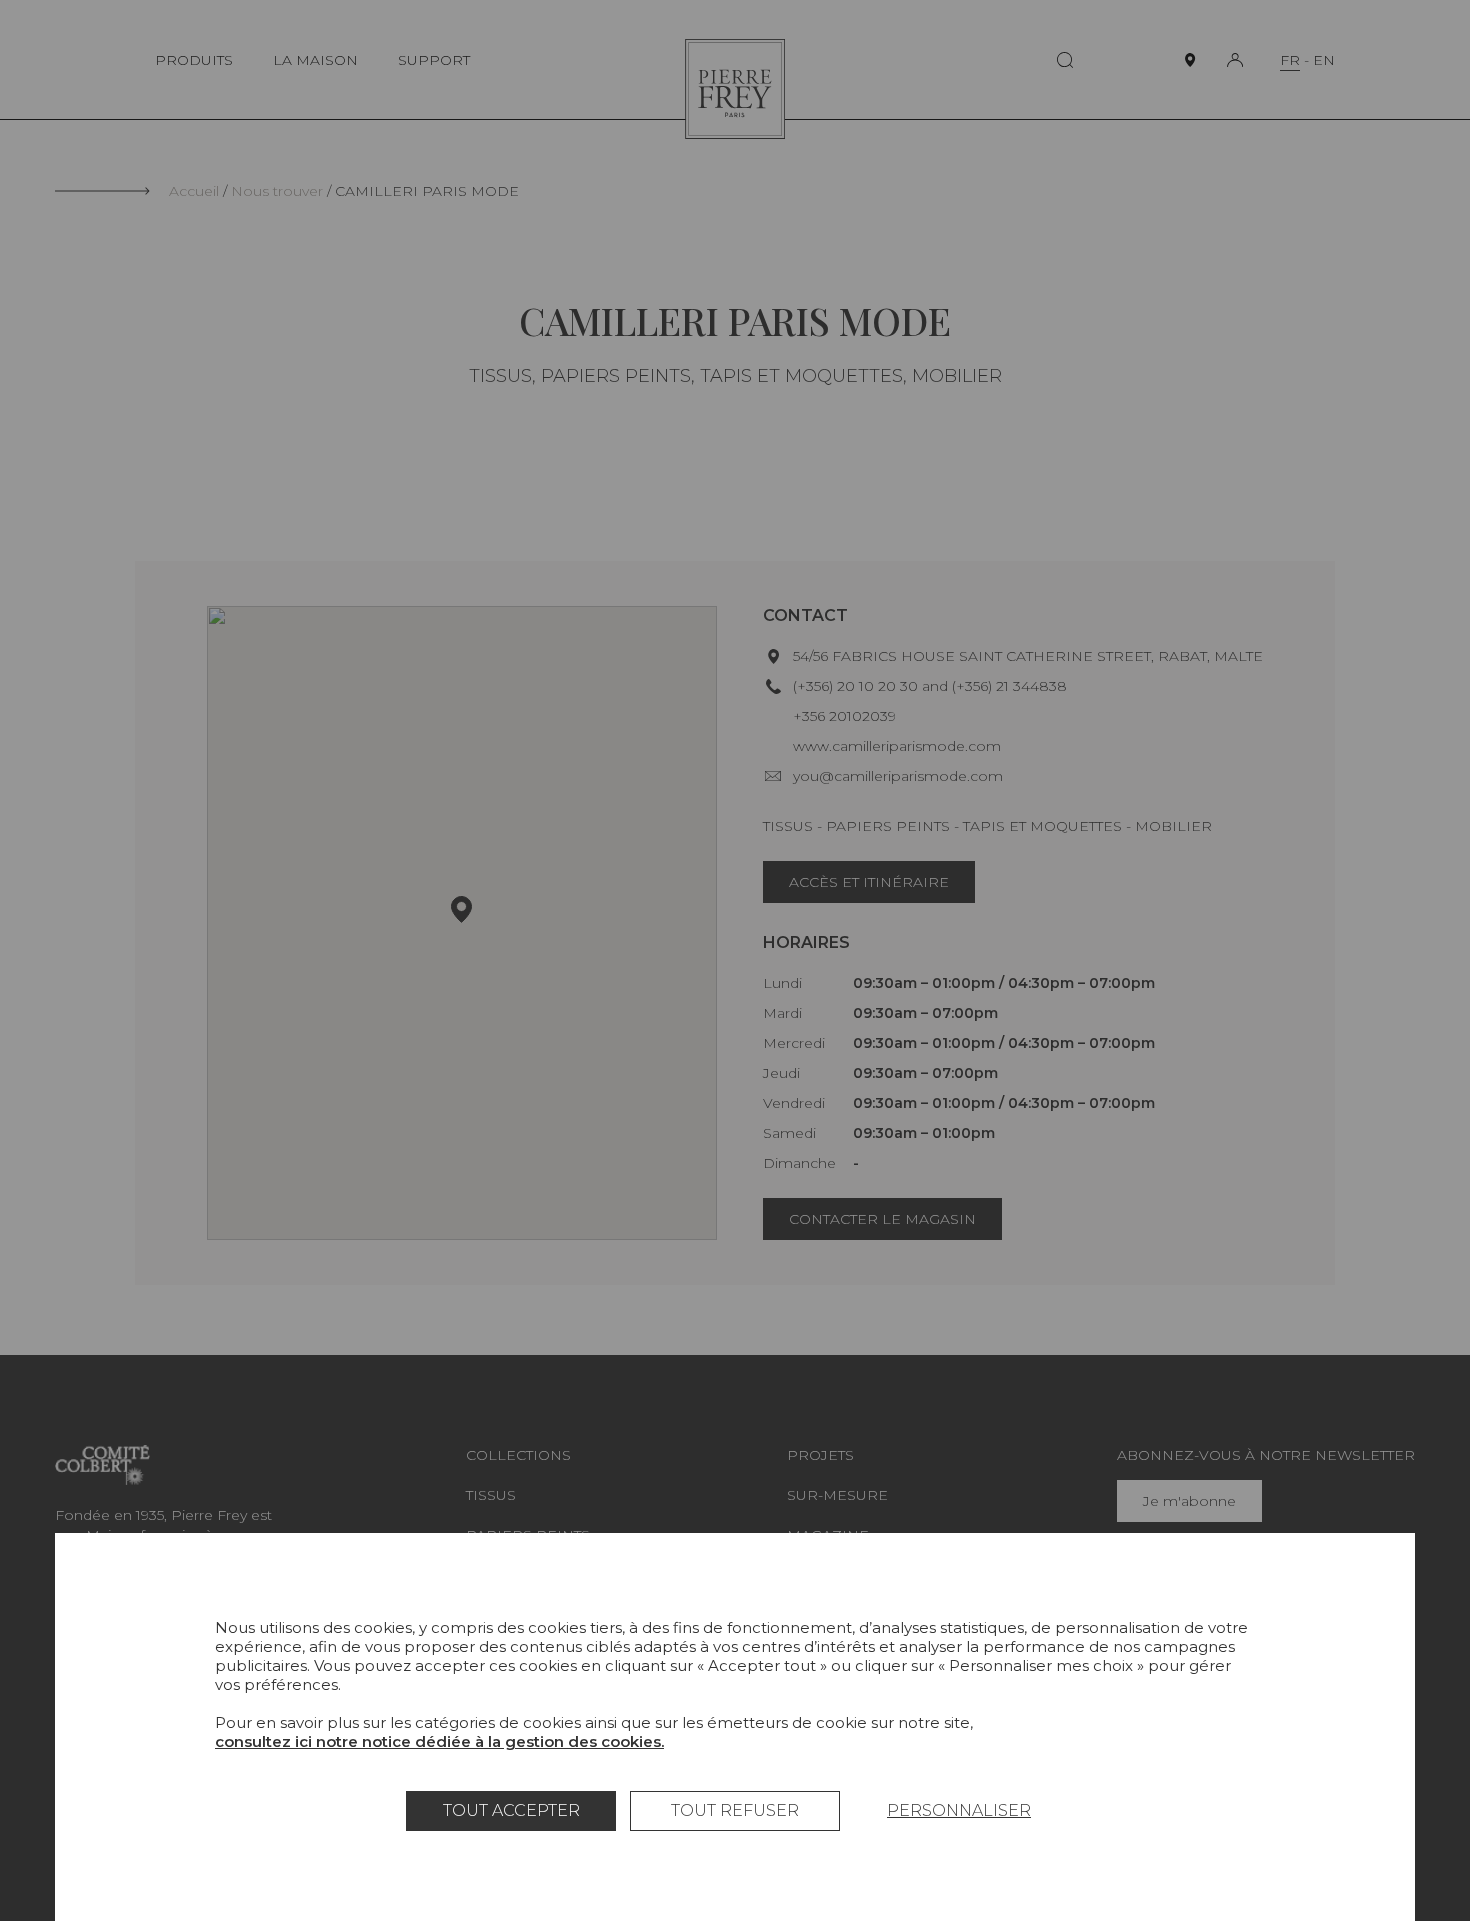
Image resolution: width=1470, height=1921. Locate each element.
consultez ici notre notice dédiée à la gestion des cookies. (439, 1741)
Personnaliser (959, 1810)
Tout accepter (511, 1810)
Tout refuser (735, 1810)
